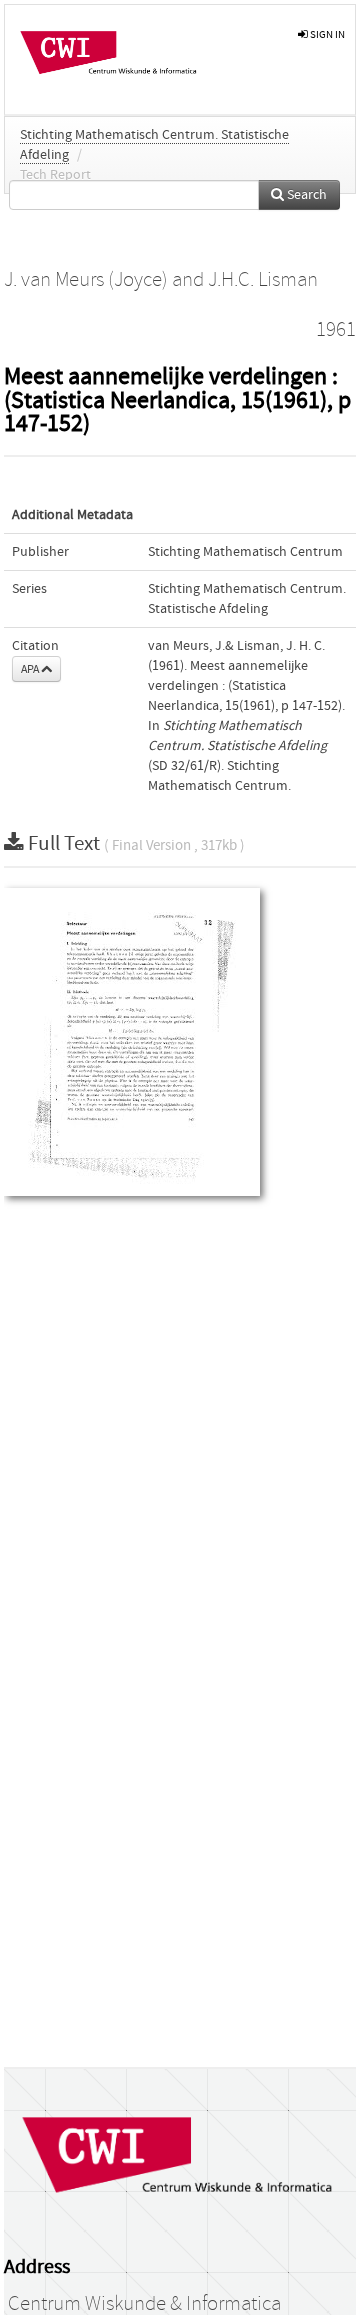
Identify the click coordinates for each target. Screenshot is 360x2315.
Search (305, 195)
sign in (326, 34)
